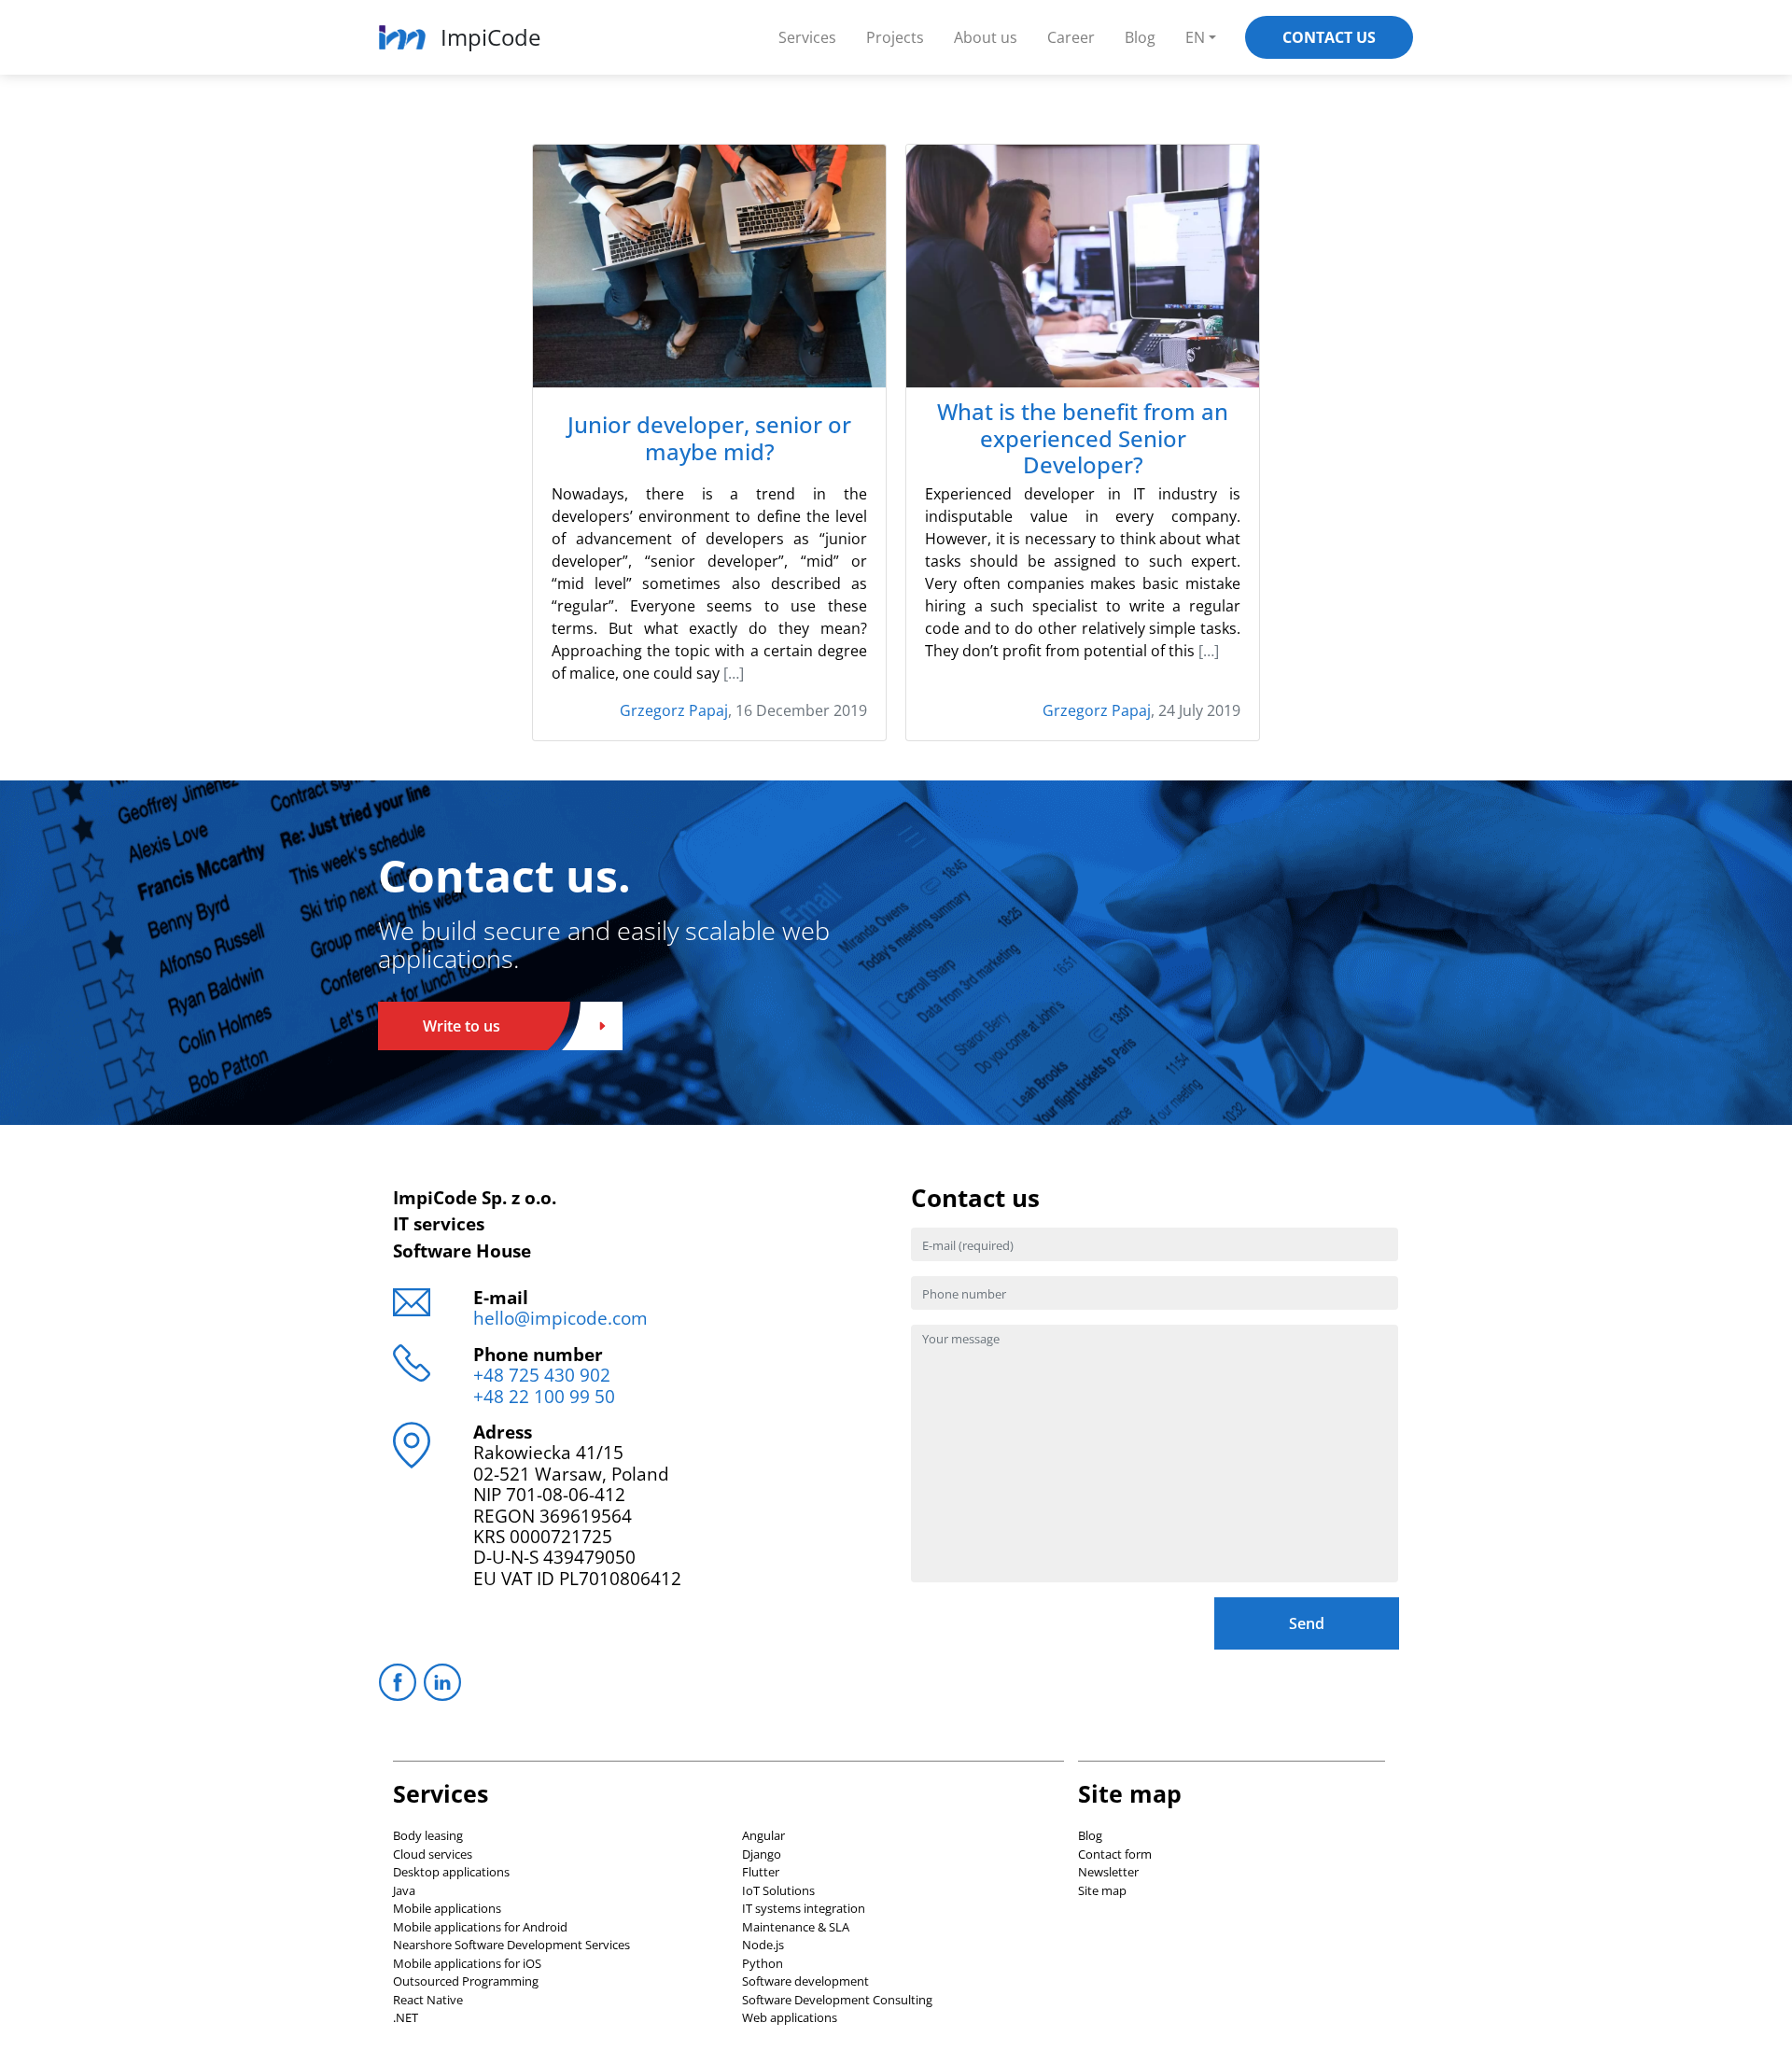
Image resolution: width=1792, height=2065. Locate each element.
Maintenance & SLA (796, 1927)
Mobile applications (447, 1908)
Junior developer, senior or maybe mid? (709, 439)
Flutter (761, 1872)
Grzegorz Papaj (674, 710)
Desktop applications (451, 1872)
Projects (895, 37)
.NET (406, 2017)
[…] (734, 673)
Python (763, 1963)
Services (807, 37)
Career (1071, 37)
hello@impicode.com (560, 1318)
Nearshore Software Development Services (511, 1945)
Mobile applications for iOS (467, 1963)
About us (986, 37)
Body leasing (428, 1835)
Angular (763, 1835)
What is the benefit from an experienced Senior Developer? (1083, 439)
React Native (428, 2000)
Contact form (1115, 1854)
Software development (805, 1981)
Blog (1140, 37)
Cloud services (433, 1854)
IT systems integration (804, 1908)
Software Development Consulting (837, 2000)
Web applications (790, 2017)
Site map (1102, 1890)
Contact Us (1329, 37)
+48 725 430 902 (542, 1375)
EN (1195, 37)
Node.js (763, 1945)
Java (404, 1890)
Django (762, 1854)
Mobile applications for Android (480, 1927)
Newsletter (1108, 1872)
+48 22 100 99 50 (544, 1396)
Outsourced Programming (466, 1981)
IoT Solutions (778, 1890)
